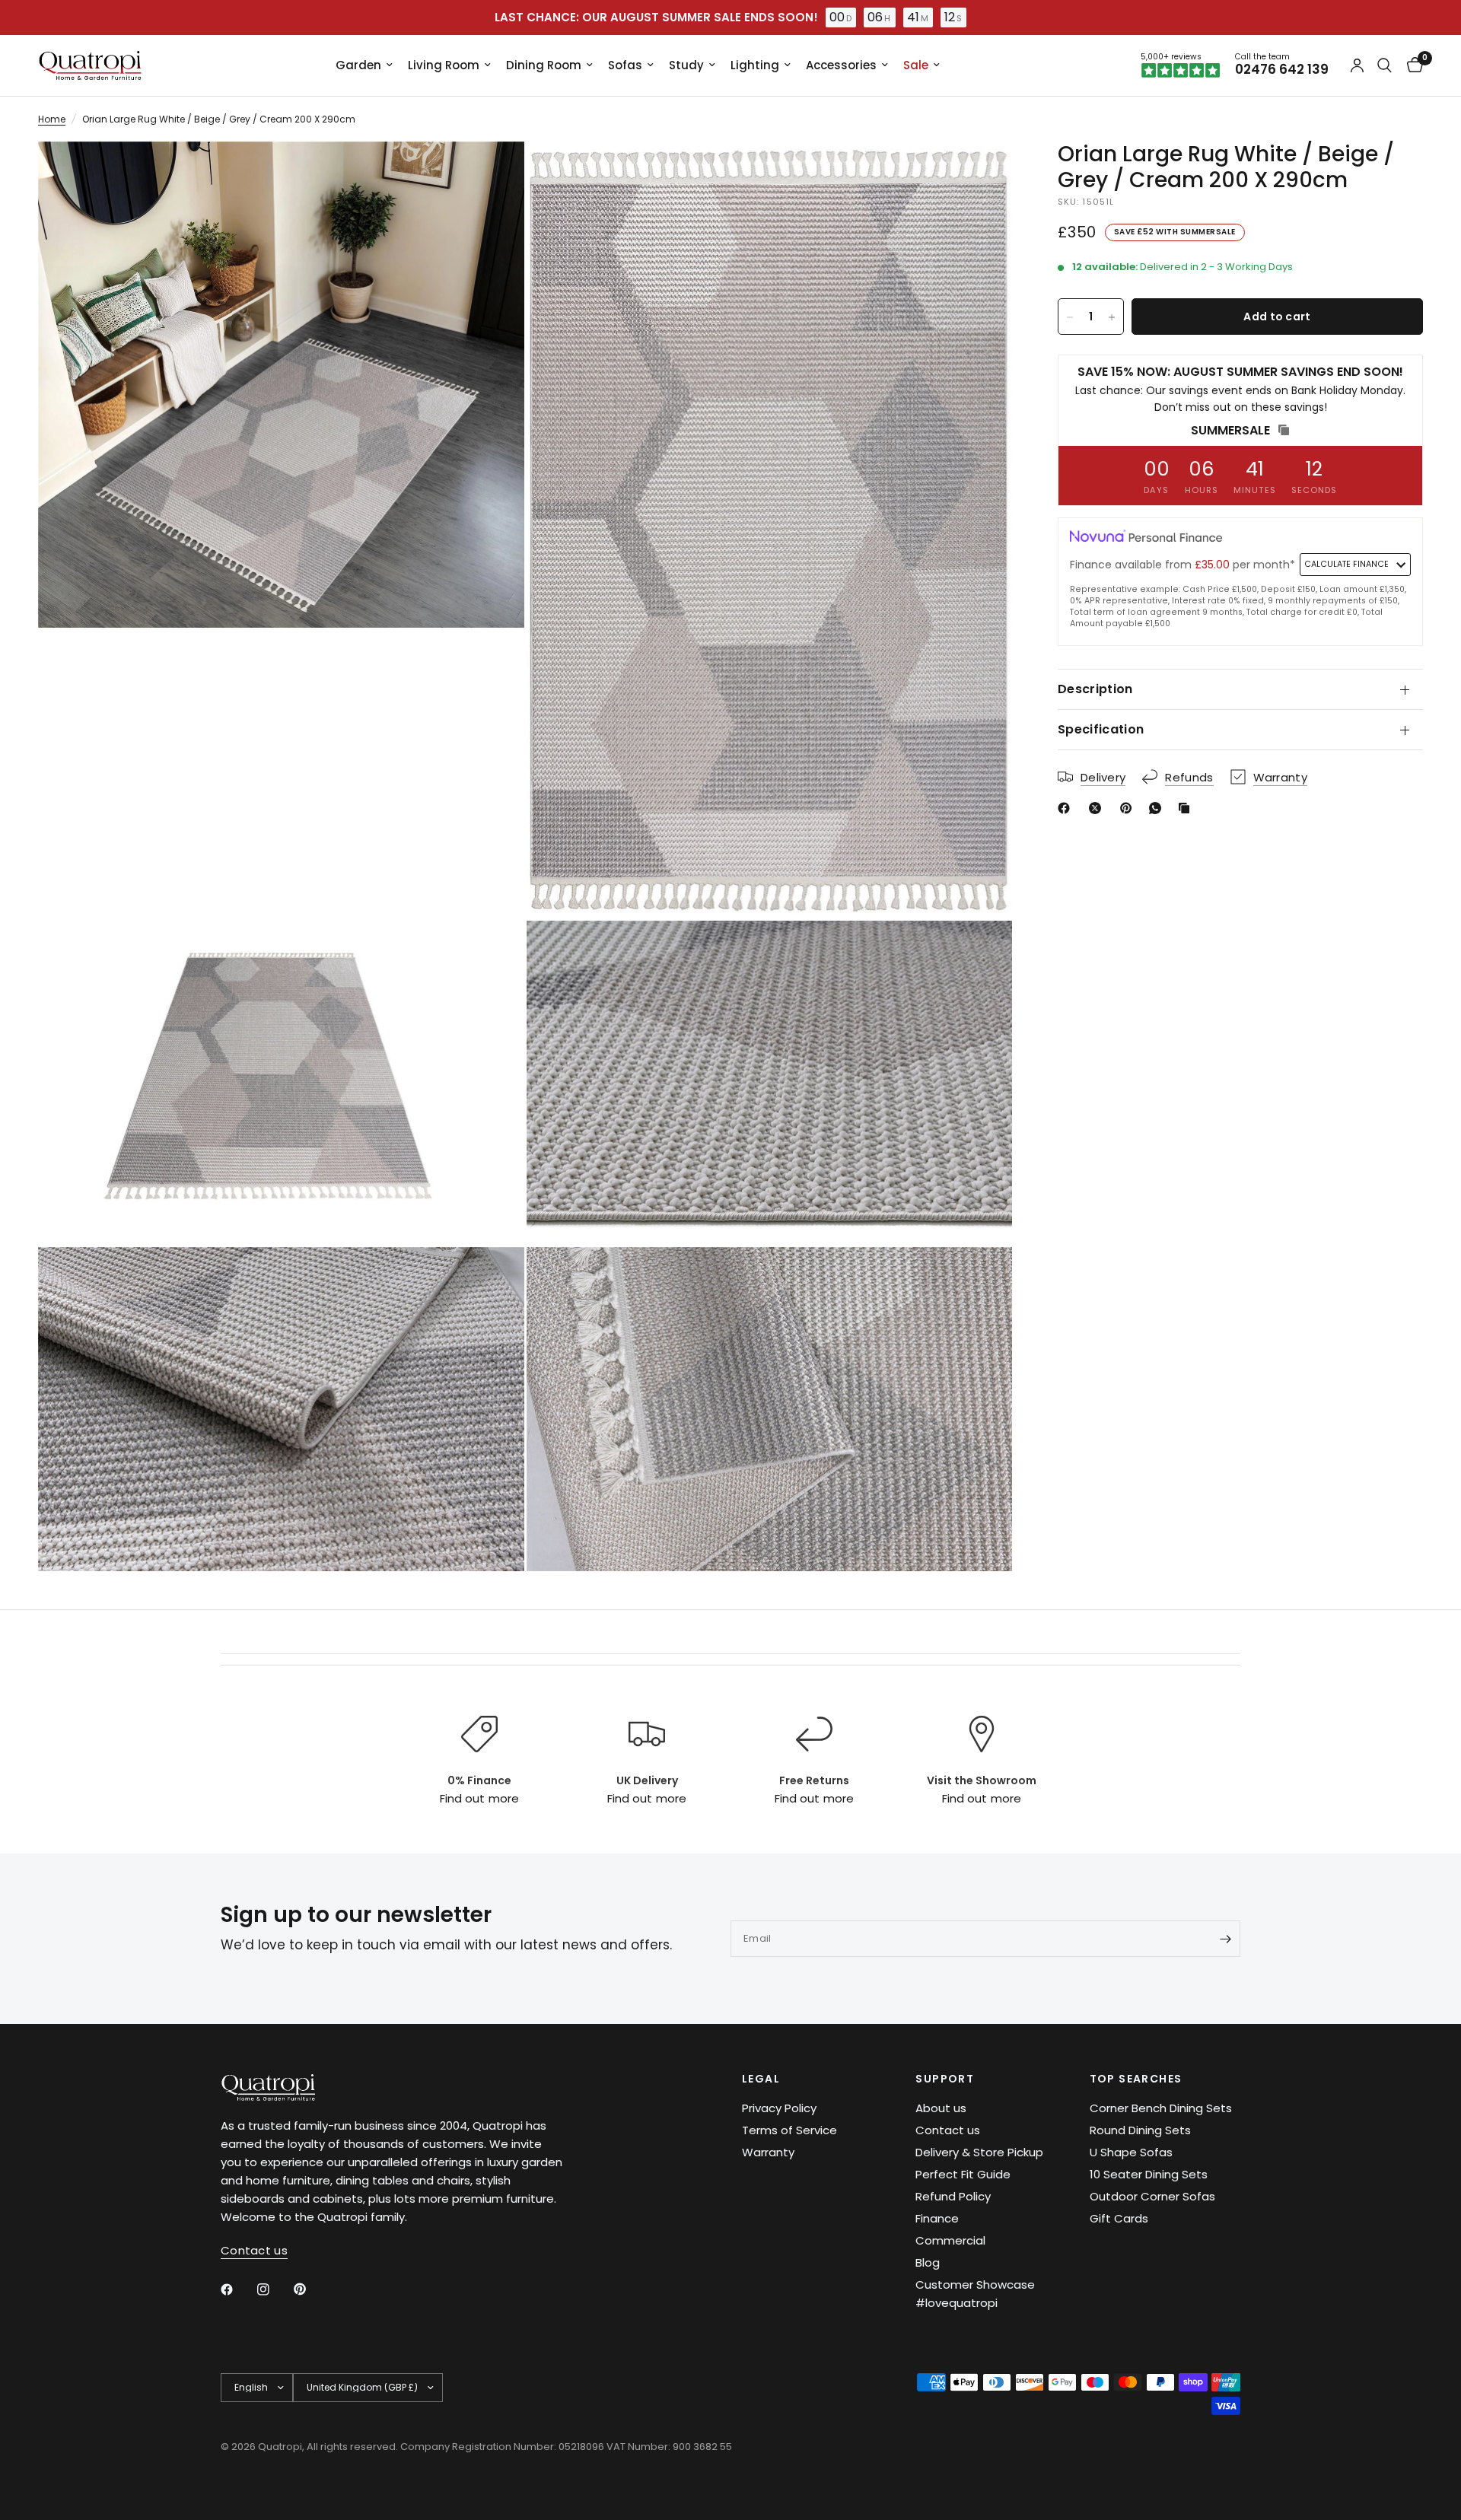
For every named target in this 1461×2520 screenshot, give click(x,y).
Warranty (768, 2152)
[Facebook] (1067, 808)
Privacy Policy (779, 2108)
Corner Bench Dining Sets (1161, 2108)
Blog (928, 2262)
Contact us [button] (254, 2250)
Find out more (479, 1798)
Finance (937, 2218)
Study (686, 65)
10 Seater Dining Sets (1149, 2174)
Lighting (755, 65)
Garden (358, 65)
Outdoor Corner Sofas (1152, 2196)
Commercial (950, 2240)
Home (52, 119)
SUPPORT (945, 2079)
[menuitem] (364, 65)
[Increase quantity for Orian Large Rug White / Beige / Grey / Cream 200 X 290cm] (1112, 317)
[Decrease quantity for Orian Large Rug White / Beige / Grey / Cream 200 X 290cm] (1070, 317)
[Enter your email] (1225, 1939)
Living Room (444, 65)
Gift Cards (1119, 2218)
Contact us (948, 2130)
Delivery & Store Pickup (979, 2152)
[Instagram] (274, 2289)
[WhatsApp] (1158, 808)
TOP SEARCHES (1136, 2079)
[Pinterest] (1129, 808)
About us (941, 2108)
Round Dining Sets (1140, 2130)
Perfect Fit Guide (963, 2174)
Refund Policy (953, 2196)
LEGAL (761, 2079)
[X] (1098, 808)
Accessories (841, 65)
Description (1095, 689)
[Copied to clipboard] (1187, 808)
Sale (916, 65)
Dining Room (544, 65)
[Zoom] (492, 173)
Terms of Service (789, 2130)
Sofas (625, 65)
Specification (1101, 729)
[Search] (1385, 65)
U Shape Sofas (1131, 2152)
